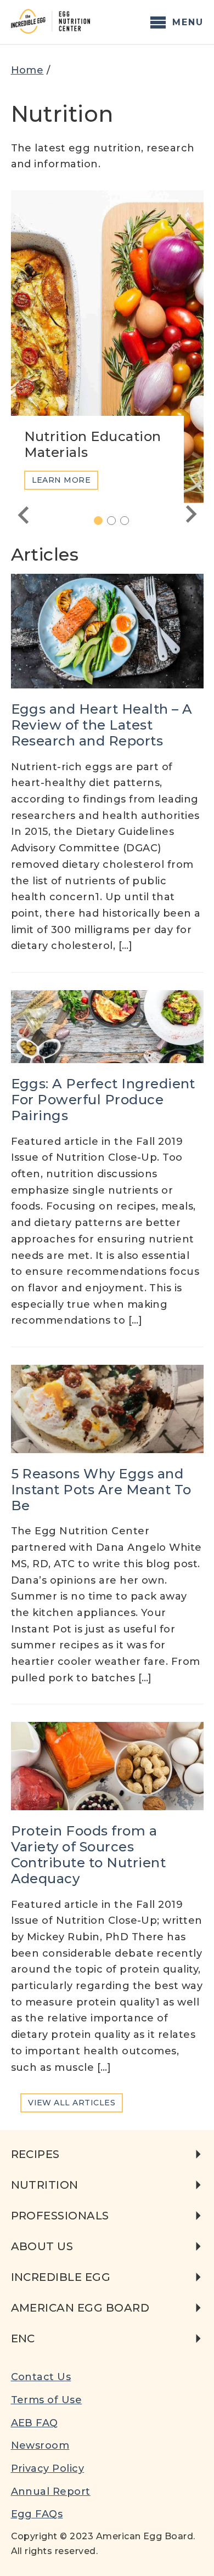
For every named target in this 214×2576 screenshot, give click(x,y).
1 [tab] (102, 521)
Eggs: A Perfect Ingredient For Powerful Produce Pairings (103, 1100)
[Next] (192, 515)
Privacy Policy (48, 2468)
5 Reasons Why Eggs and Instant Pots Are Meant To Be (101, 1490)
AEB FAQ (35, 2423)
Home (27, 70)
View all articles (72, 2103)
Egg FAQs (37, 2514)
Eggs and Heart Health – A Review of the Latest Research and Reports (102, 725)
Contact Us (41, 2377)
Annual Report (51, 2492)
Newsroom (40, 2445)
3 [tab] (129, 521)
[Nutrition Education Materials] (107, 347)
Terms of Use (47, 2400)
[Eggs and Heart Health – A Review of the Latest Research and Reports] (107, 631)
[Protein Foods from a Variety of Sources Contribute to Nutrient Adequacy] (107, 1766)
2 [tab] (116, 521)
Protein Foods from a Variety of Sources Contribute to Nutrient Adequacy (89, 1854)
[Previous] (23, 515)
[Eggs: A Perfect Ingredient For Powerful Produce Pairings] (107, 1027)
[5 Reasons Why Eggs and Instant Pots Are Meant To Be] (107, 1409)
